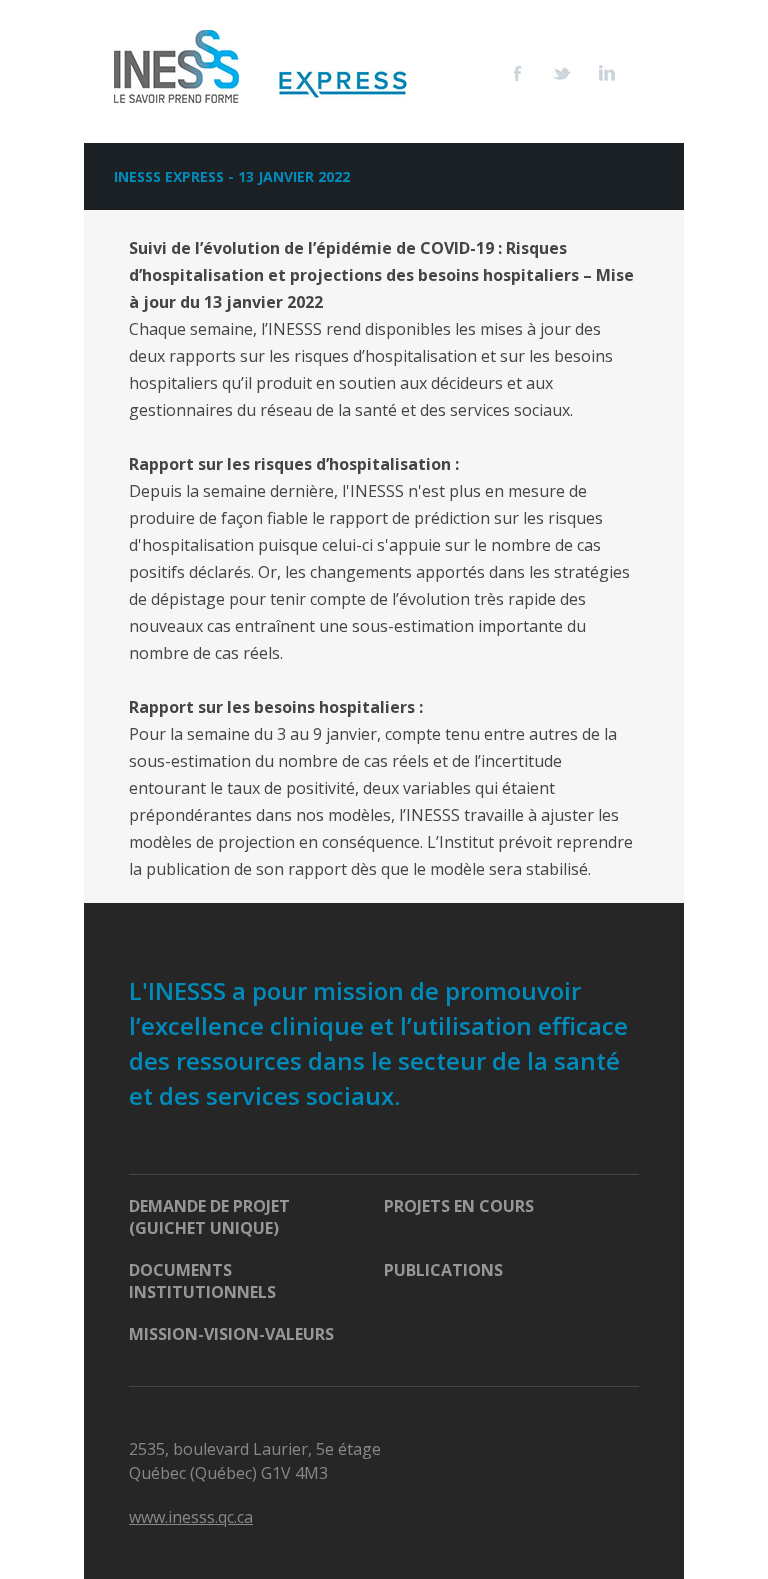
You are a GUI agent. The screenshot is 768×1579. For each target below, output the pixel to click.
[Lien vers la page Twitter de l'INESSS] (575, 73)
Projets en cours (459, 1206)
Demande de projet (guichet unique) (209, 1217)
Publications (443, 1270)
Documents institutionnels (202, 1281)
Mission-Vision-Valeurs (231, 1334)
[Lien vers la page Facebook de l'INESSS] (533, 73)
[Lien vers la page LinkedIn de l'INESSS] (621, 73)
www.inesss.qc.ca (191, 1517)
